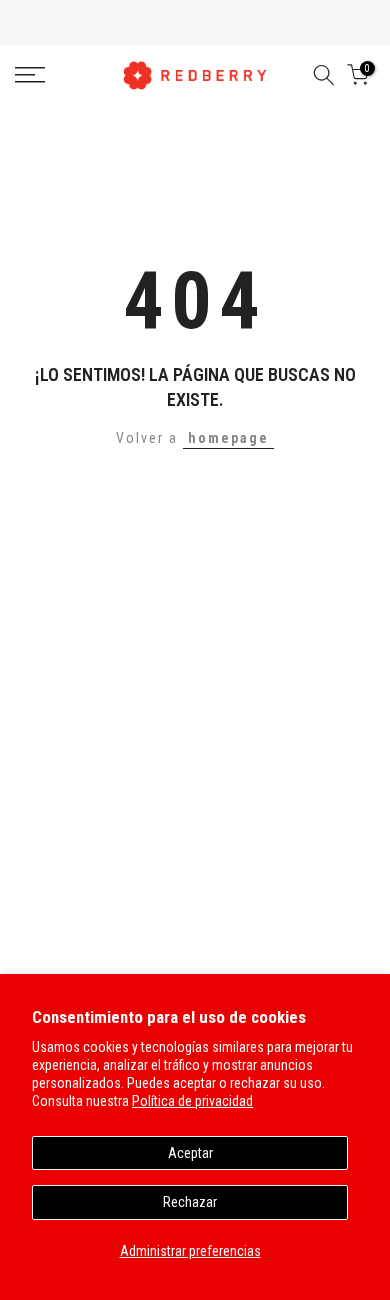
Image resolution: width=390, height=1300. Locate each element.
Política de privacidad (192, 1101)
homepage (228, 438)
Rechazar (190, 1202)
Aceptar (190, 1153)
